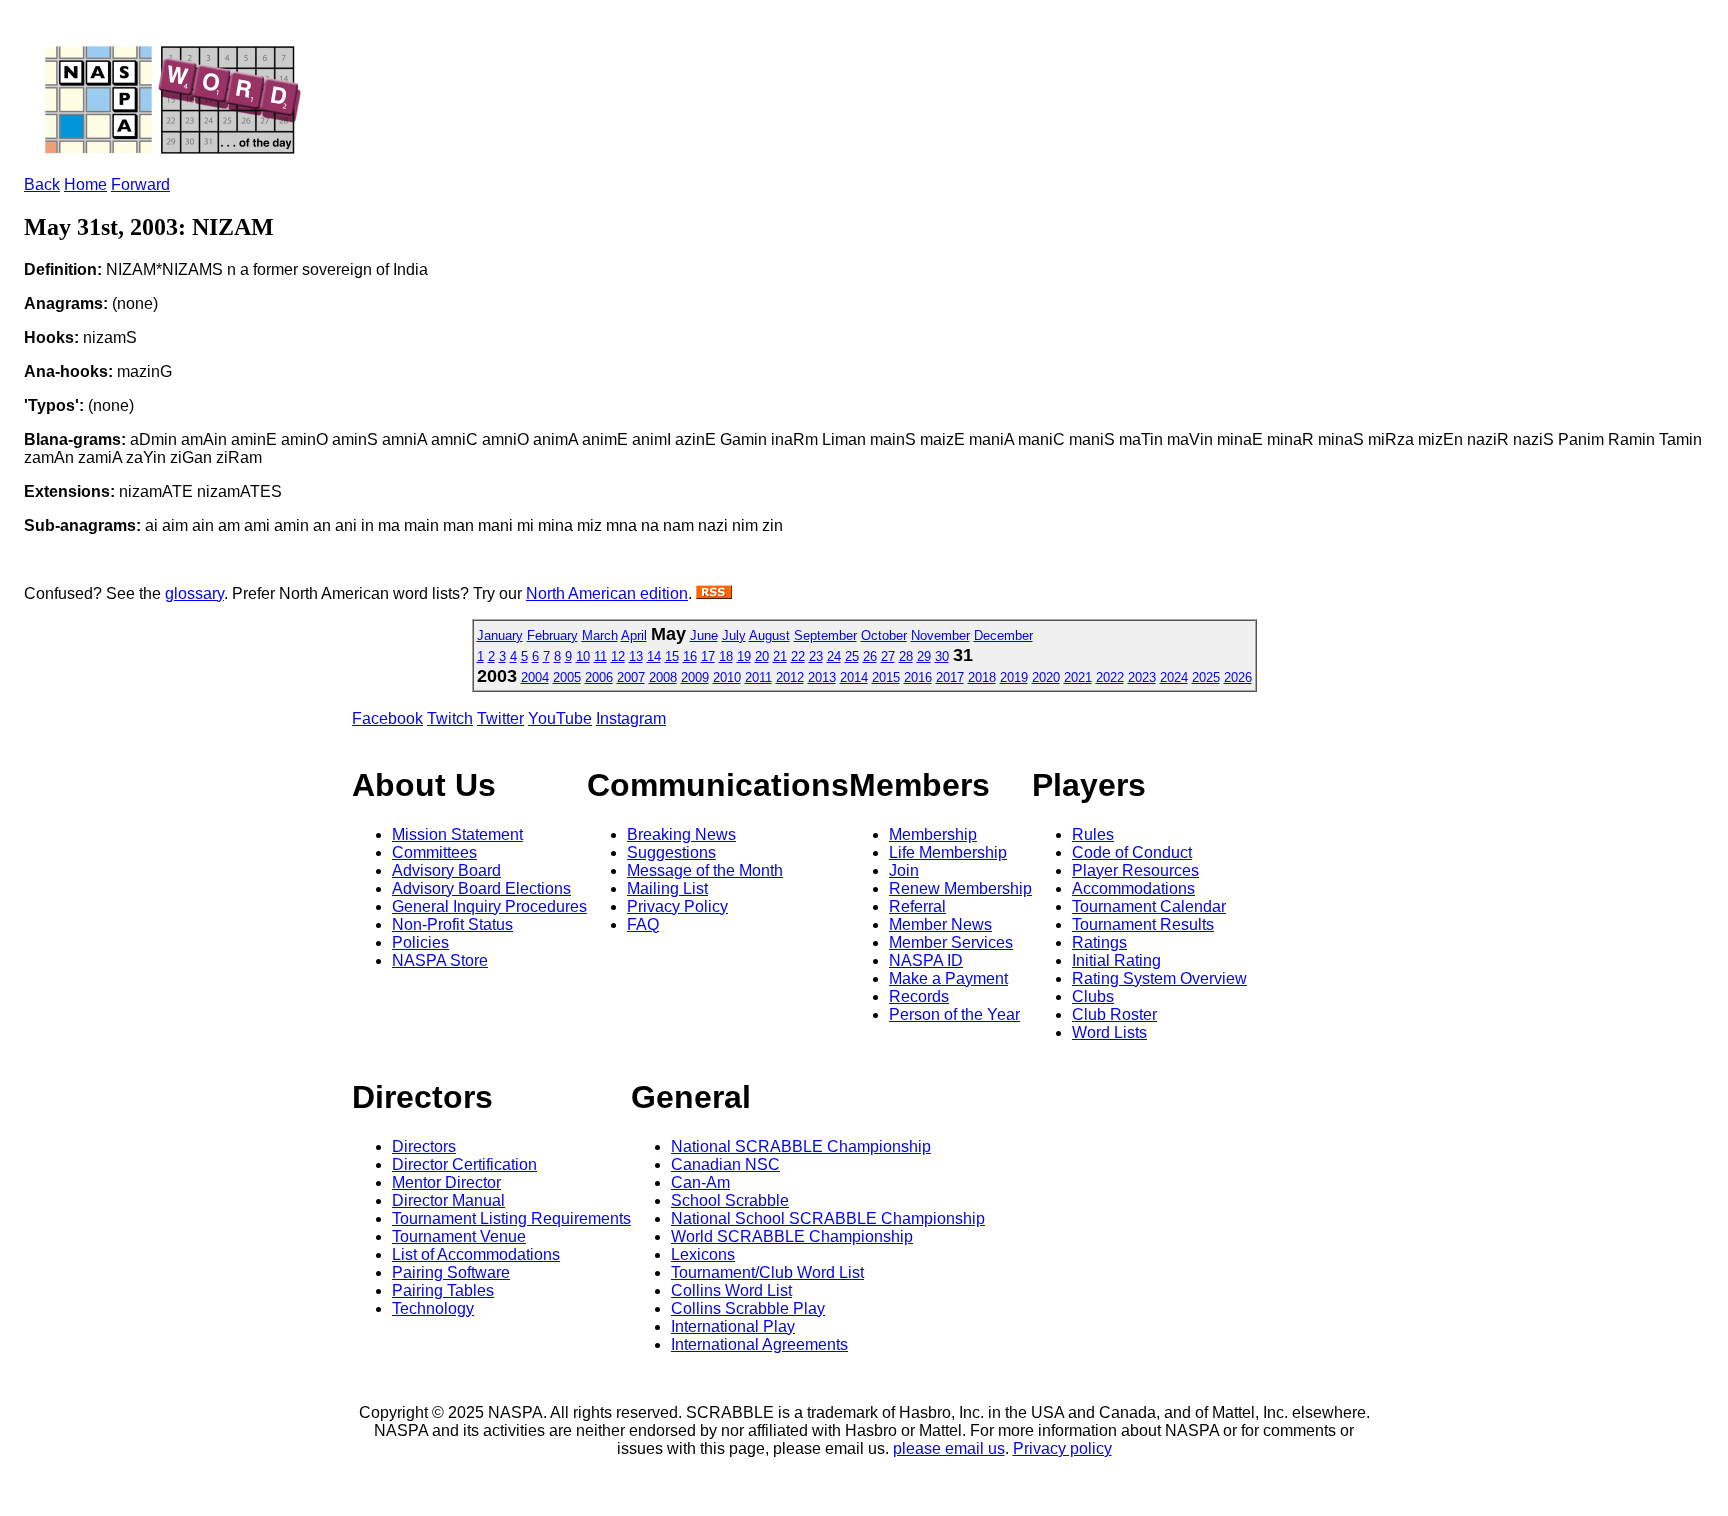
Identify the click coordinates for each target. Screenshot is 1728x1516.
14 (654, 656)
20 (762, 656)
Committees (434, 852)
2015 (886, 677)
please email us (949, 1448)
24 (834, 656)
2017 (950, 677)
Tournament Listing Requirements (511, 1218)
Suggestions (671, 852)
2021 (1078, 677)
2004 (535, 677)
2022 (1110, 677)
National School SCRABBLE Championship (828, 1218)
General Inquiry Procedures (489, 906)
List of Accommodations (476, 1254)
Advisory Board (446, 870)
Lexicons (703, 1254)
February (552, 635)
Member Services (951, 942)
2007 (631, 677)
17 (708, 656)
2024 (1174, 677)
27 (888, 656)
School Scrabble (730, 1200)
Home (85, 184)
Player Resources (1135, 870)
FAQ (643, 924)
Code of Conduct (1132, 852)
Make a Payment (948, 978)
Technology (433, 1308)
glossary (194, 593)
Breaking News (681, 834)
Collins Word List (731, 1290)
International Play (733, 1326)
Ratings (1099, 942)
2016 (918, 677)
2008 (663, 677)
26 (870, 656)
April (634, 635)
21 (780, 656)
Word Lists (1109, 1032)
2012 (790, 677)
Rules (1093, 834)
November (940, 635)
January (500, 635)
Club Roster (1114, 1014)
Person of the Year (954, 1014)
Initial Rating (1116, 960)
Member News (940, 924)
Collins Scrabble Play (748, 1308)
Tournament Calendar (1149, 906)
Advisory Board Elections (481, 888)
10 (583, 656)
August (769, 635)
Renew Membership (960, 888)
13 (636, 656)
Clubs (1093, 996)
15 (672, 656)
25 (852, 656)
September (825, 635)
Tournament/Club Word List (767, 1272)
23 (816, 656)
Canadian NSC (725, 1164)
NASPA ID (926, 960)
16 (690, 656)
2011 (758, 677)
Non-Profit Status (452, 924)
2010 (727, 677)
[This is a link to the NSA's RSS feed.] (714, 593)
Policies (420, 942)
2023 (1142, 677)
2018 (982, 677)
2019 (1014, 677)
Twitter (500, 718)
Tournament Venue (459, 1236)
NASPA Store (440, 960)
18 (726, 656)
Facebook (387, 718)
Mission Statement (457, 834)
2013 (822, 677)
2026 (1238, 677)
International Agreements (759, 1344)
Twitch (450, 718)
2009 (695, 677)
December (1003, 635)
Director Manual (448, 1200)
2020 (1046, 677)
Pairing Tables (443, 1290)
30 (942, 656)
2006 (599, 677)
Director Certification (464, 1164)
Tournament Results (1143, 924)
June (704, 635)
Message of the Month (705, 870)
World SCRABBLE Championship (792, 1236)
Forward (140, 184)
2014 (854, 677)
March (600, 635)
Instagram (631, 718)
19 (744, 656)
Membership (933, 834)
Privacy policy (1062, 1448)
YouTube (560, 718)
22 (798, 656)
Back (42, 184)
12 (618, 656)
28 (906, 656)
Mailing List (667, 888)
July (734, 635)
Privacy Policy (677, 906)
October (884, 635)
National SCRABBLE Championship (801, 1146)
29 (924, 656)
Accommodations (1133, 888)
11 (600, 656)
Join (904, 870)
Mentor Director (446, 1182)
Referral (917, 906)
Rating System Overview (1159, 978)
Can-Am (700, 1182)
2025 (1206, 677)
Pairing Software (451, 1272)
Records (919, 996)
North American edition (607, 593)
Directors (424, 1146)
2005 (567, 677)
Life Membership (948, 852)
